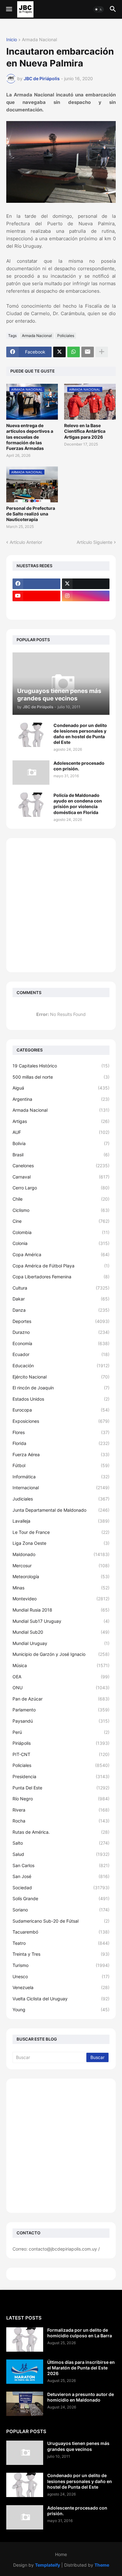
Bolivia (61, 1143)
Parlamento (61, 1710)
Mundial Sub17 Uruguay (61, 1621)
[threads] (36, 608)
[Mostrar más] (102, 352)
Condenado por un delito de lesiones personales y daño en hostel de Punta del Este (80, 734)
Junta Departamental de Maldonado (61, 1510)
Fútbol (61, 1465)
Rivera (61, 1810)
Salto (61, 1843)
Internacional (61, 1488)
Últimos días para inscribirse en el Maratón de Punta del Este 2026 (81, 2368)
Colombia (61, 1232)
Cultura (61, 1288)
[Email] (88, 352)
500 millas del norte (61, 1077)
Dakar (61, 1299)
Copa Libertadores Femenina (61, 1277)
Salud (61, 1854)
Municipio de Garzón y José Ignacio (61, 1654)
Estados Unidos (61, 1399)
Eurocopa (61, 1410)
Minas (61, 1588)
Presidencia (61, 1776)
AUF (61, 1132)
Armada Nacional (39, 40)
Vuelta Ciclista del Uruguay (61, 1999)
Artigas (61, 1121)
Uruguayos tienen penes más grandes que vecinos (78, 2446)
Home (61, 2554)
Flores (61, 1432)
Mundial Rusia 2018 (61, 1610)
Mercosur (61, 1566)
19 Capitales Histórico (61, 1066)
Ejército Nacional (61, 1377)
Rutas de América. (61, 1832)
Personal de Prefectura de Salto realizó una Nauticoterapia (31, 514)
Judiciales (61, 1499)
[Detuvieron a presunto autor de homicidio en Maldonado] (25, 2404)
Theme (102, 2565)
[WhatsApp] (74, 352)
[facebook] (36, 584)
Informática (61, 1477)
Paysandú (61, 1721)
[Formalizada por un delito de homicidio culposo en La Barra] (25, 2339)
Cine (61, 1221)
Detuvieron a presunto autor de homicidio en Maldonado (81, 2397)
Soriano (61, 1910)
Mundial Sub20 (61, 1632)
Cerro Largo (61, 1188)
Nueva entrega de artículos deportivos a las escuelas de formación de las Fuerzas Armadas (30, 437)
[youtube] (36, 596)
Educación (61, 1366)
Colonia (61, 1243)
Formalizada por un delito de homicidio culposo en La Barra (80, 2333)
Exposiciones (61, 1421)
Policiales (66, 336)
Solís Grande (61, 1898)
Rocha (61, 1821)
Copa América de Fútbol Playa (61, 1266)
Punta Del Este (61, 1788)
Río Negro (61, 1799)
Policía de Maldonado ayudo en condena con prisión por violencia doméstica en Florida (78, 804)
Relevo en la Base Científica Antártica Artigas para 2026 (85, 431)
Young (61, 2010)
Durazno (61, 1332)
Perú (61, 1732)
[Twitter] (59, 352)
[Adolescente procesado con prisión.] (31, 773)
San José (61, 1876)
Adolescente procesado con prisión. (79, 766)
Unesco (61, 1976)
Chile (61, 1199)
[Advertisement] (61, 905)
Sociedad (61, 1888)
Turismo (61, 1965)
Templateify (48, 2565)
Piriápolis (61, 1743)
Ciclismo (61, 1210)
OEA (61, 1677)
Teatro (61, 1943)
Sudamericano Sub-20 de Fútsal (61, 1921)
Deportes (61, 1321)
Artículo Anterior (26, 542)
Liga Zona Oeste (61, 1543)
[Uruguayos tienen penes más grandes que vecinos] (25, 2453)
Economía (61, 1343)
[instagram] (86, 596)
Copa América (61, 1254)
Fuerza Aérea (61, 1454)
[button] (9, 9)
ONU (61, 1688)
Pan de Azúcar (61, 1699)
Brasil (61, 1155)
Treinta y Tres (61, 1954)
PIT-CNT (61, 1754)
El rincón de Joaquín (61, 1388)
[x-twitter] (86, 584)
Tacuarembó (61, 1932)
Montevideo (61, 1599)
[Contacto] (86, 608)
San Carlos (61, 1865)
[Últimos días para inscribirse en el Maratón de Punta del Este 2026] (25, 2372)
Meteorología (61, 1576)
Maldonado (61, 1554)
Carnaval (61, 1177)
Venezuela (61, 1987)
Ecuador (61, 1354)
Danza (61, 1310)
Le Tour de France (61, 1532)
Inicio (12, 40)
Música (61, 1665)
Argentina (61, 1099)
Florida (61, 1443)
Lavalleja (61, 1521)
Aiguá (61, 1088)
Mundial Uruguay (61, 1643)
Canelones (61, 1166)
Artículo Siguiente (94, 542)
